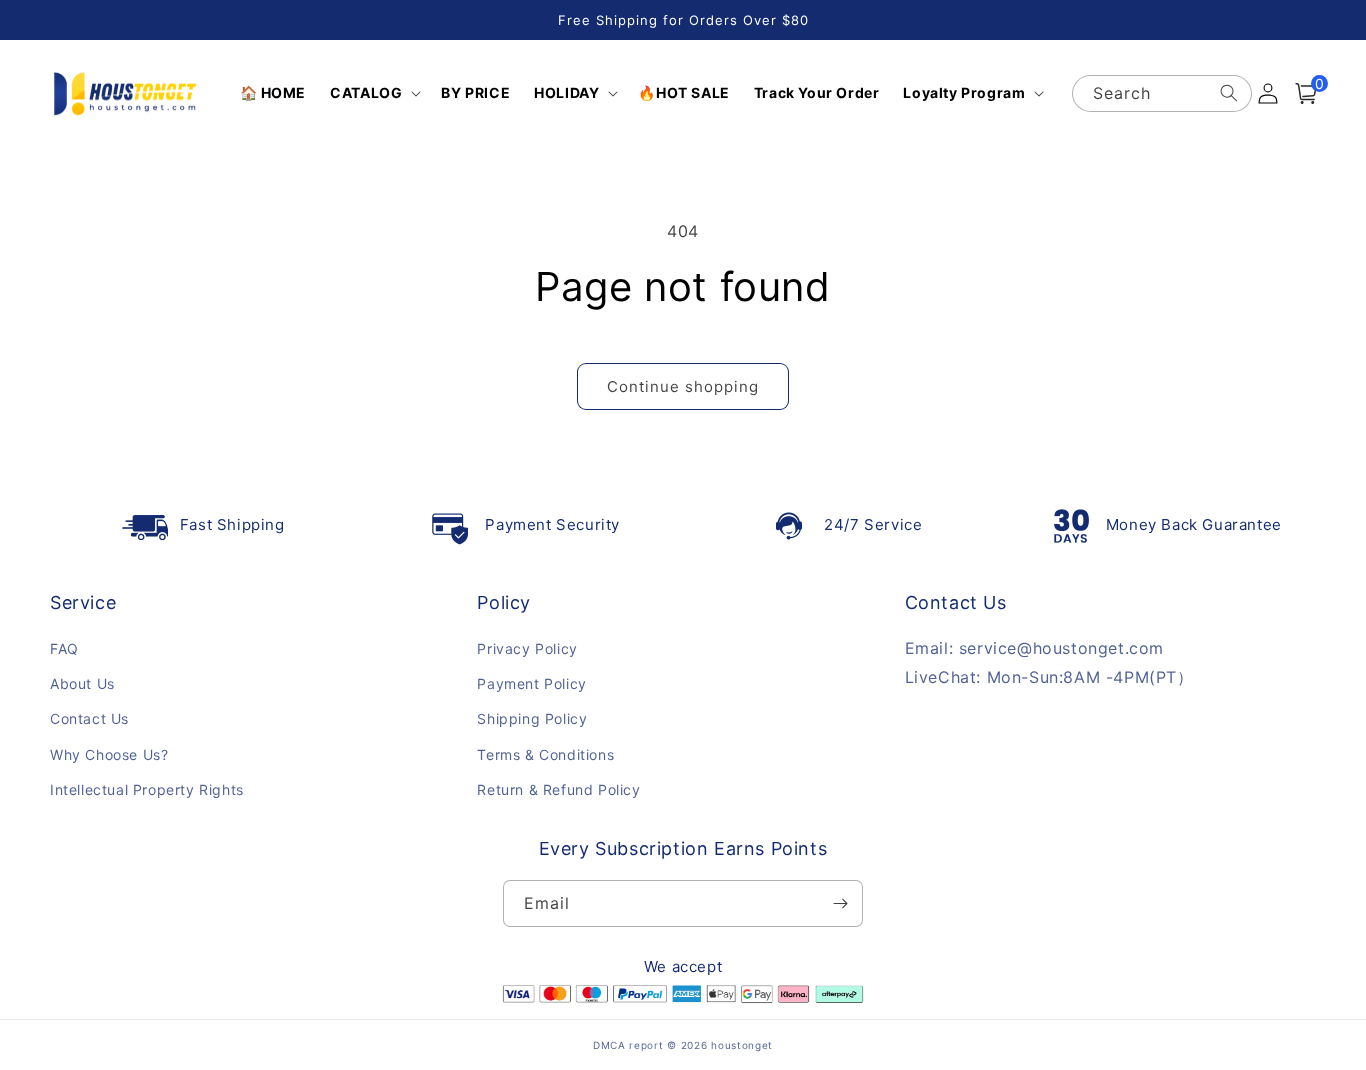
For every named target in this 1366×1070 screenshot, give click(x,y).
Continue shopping (683, 386)
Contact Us (89, 718)
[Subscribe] (840, 903)
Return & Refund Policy (558, 789)
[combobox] (1161, 93)
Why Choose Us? (109, 754)
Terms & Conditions (545, 754)
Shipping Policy (532, 718)
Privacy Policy (527, 648)
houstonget (742, 1045)
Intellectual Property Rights (147, 789)
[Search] (1229, 93)
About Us (82, 683)
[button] (373, 93)
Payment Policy (531, 683)
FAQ (64, 648)
